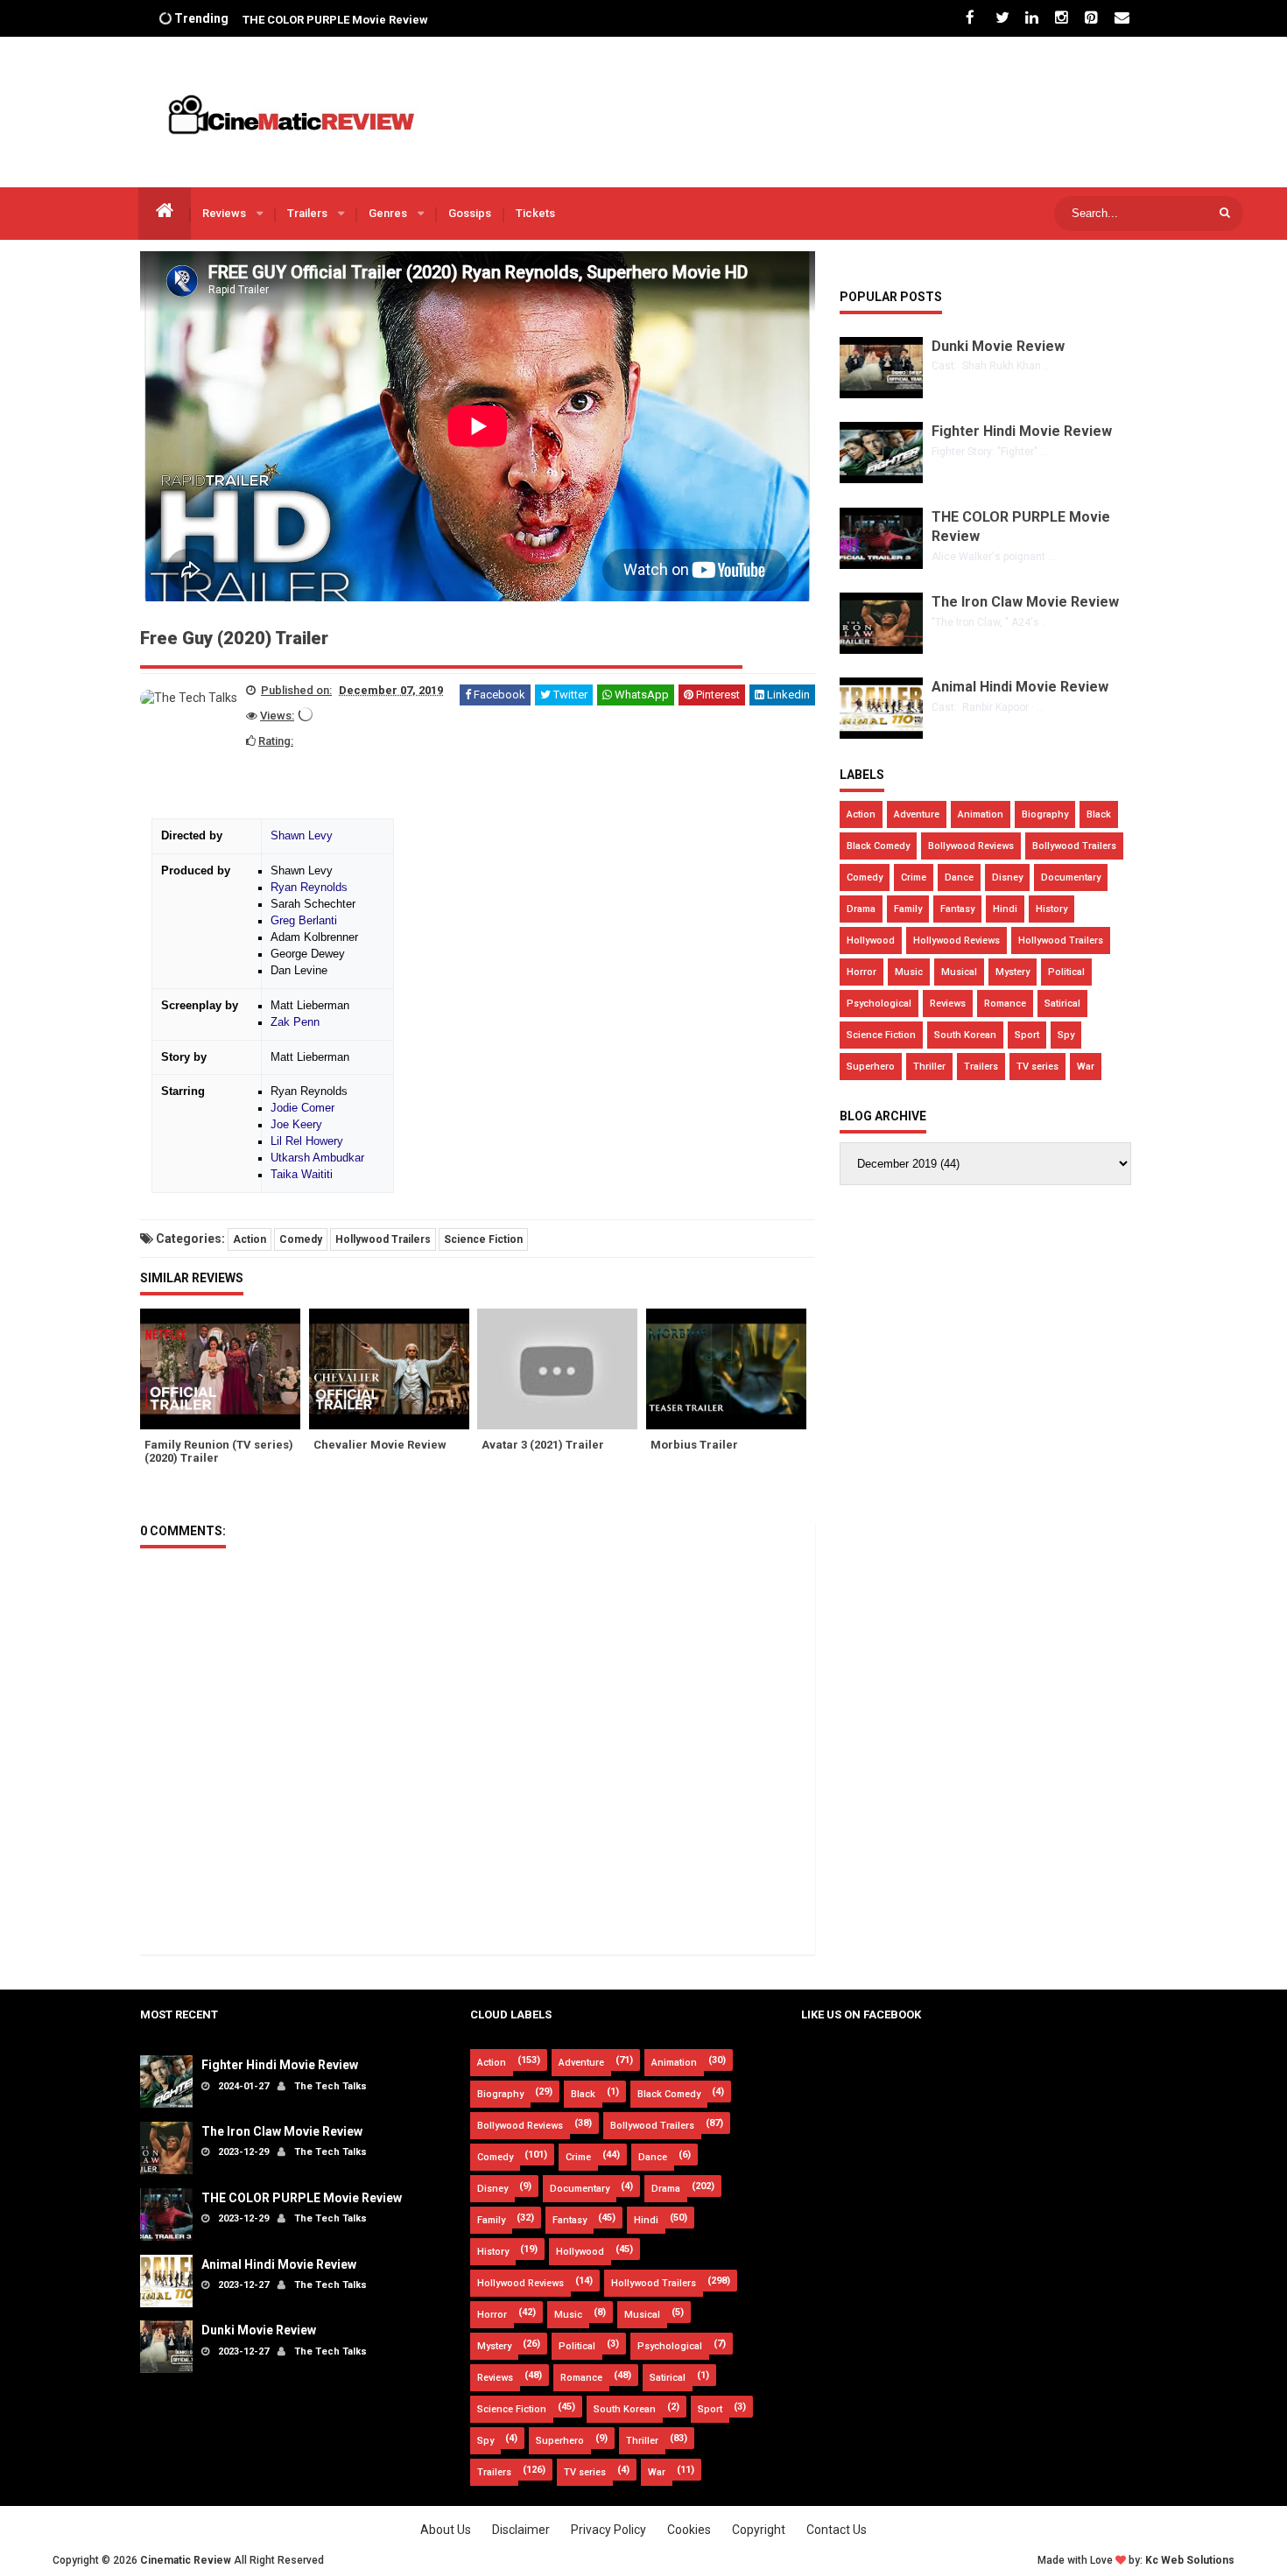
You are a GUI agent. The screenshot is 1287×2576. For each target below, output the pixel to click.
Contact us (837, 2530)
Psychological (879, 1004)
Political (1066, 972)
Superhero (871, 1067)
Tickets (535, 213)
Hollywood (871, 941)
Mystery (1013, 972)
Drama (861, 909)
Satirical (1062, 1004)
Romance (1005, 1004)
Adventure (917, 814)
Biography (1045, 814)
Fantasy (957, 909)
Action (250, 1239)
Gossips (470, 213)
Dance (959, 877)
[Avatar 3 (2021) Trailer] (562, 1369)
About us (446, 2530)
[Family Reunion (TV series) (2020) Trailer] (225, 1369)
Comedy (301, 1239)
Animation (981, 814)
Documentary (1071, 877)
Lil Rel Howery (307, 1141)
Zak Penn (295, 1022)
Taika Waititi (302, 1175)
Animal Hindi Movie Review (1020, 687)
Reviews (225, 213)
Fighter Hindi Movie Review (1022, 431)
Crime (914, 877)
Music (909, 972)
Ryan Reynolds (309, 888)
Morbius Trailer (694, 1445)
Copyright (759, 2530)
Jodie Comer (302, 1108)
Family (908, 909)
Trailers (309, 213)
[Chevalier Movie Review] (394, 1369)
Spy (1066, 1035)
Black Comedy (878, 846)
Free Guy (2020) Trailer (234, 638)
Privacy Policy (608, 2530)
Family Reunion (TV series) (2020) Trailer (219, 1451)
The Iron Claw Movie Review (1025, 602)
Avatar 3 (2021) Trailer (543, 1445)
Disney (1007, 877)
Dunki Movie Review (998, 346)
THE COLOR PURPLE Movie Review (335, 19)
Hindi (1005, 909)
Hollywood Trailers (383, 1239)
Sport (1027, 1035)
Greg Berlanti (304, 921)
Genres (389, 213)
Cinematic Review (186, 2560)
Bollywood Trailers (1074, 846)
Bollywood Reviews (971, 846)
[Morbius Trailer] (731, 1369)
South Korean (965, 1035)
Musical (959, 972)
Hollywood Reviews (956, 941)
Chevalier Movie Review (380, 1445)
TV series (1037, 1067)
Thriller (929, 1067)
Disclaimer (521, 2530)
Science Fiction (483, 1239)
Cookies (689, 2530)
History (1051, 909)
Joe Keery (296, 1125)
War (1086, 1067)
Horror (862, 972)
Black (1099, 814)
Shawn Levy (302, 836)
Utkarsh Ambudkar (317, 1158)
